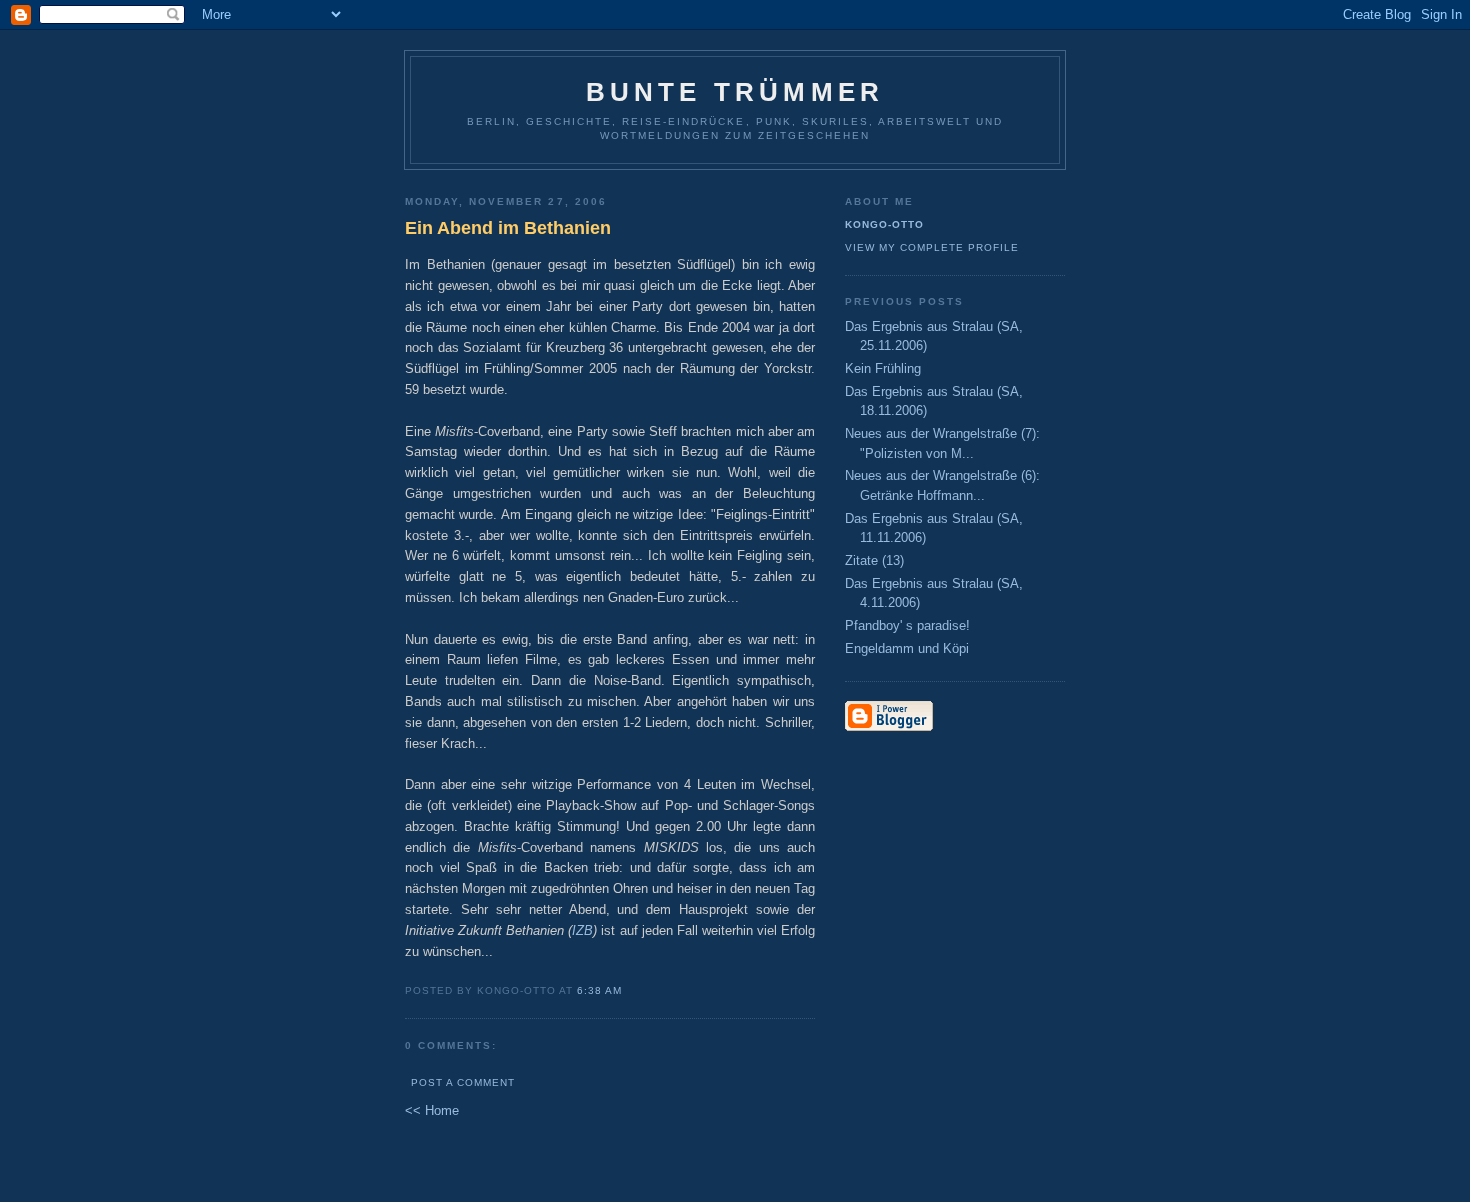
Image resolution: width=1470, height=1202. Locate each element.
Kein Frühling (883, 368)
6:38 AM (599, 990)
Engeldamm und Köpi (907, 648)
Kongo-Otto (884, 224)
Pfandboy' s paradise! (907, 625)
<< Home (432, 1110)
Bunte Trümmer (735, 92)
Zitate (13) (874, 560)
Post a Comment (463, 1082)
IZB (582, 930)
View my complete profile (932, 247)
